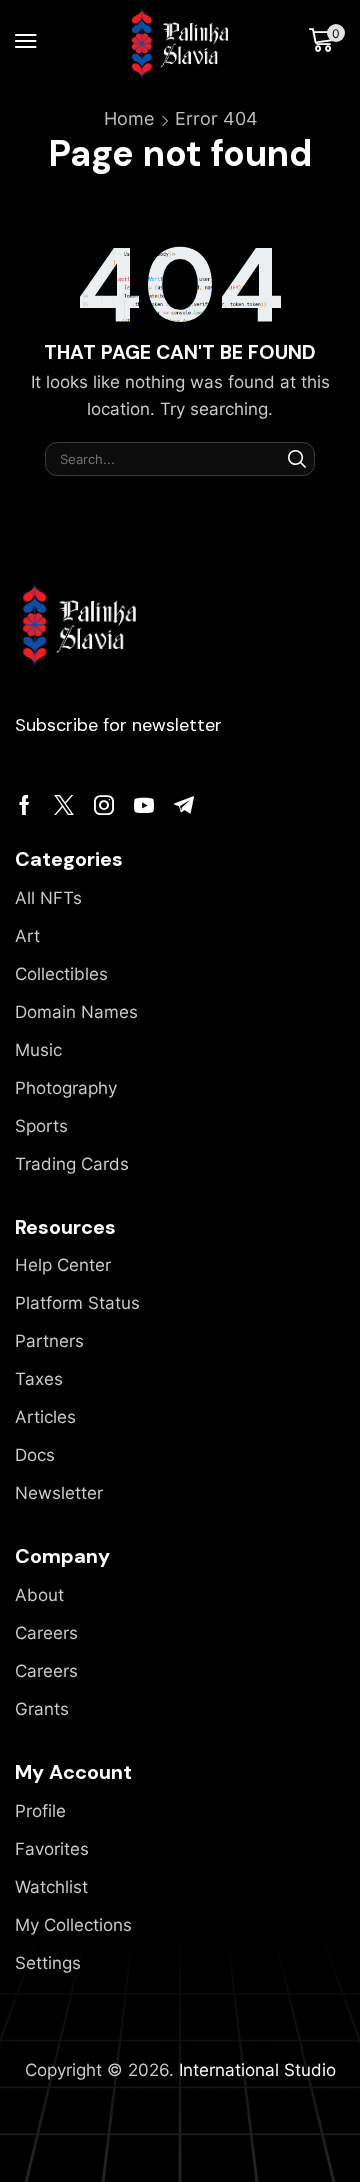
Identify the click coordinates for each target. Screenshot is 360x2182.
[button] (26, 41)
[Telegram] (184, 805)
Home (129, 118)
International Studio (257, 2070)
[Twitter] (64, 805)
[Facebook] (24, 805)
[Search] (297, 459)
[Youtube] (144, 805)
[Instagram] (104, 805)
